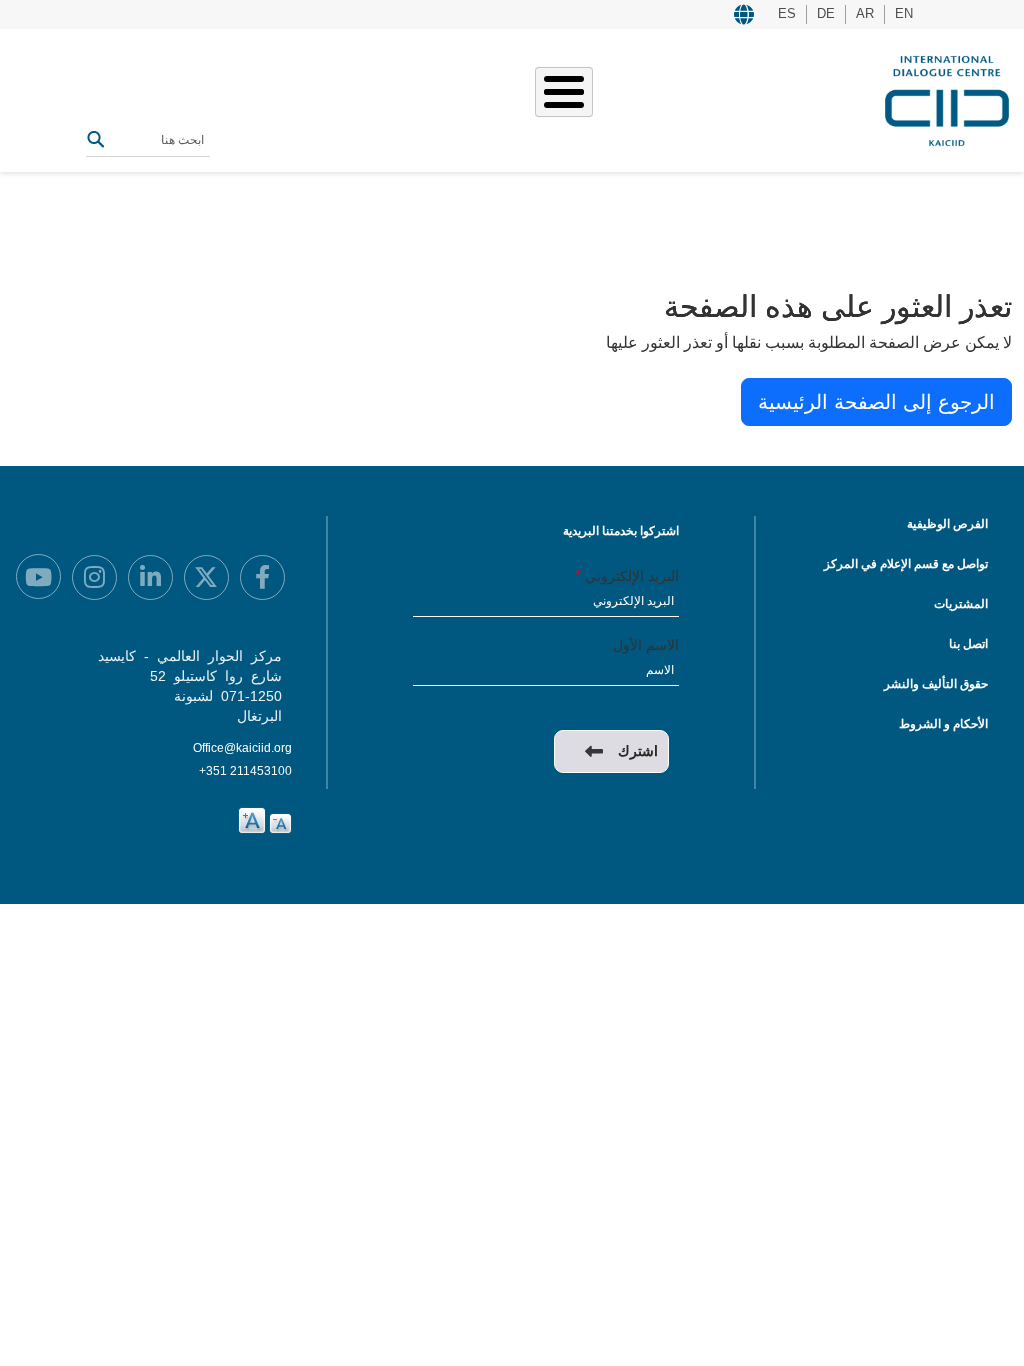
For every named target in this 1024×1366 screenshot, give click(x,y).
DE (826, 13)
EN (904, 13)
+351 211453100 (245, 771)
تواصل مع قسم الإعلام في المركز (906, 564)
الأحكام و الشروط (943, 724)
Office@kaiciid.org (242, 748)
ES (787, 13)
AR (865, 13)
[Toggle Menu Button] (564, 92)
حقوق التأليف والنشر (936, 684)
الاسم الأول (646, 645)
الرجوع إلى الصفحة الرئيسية (876, 402)
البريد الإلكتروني (631, 576)
